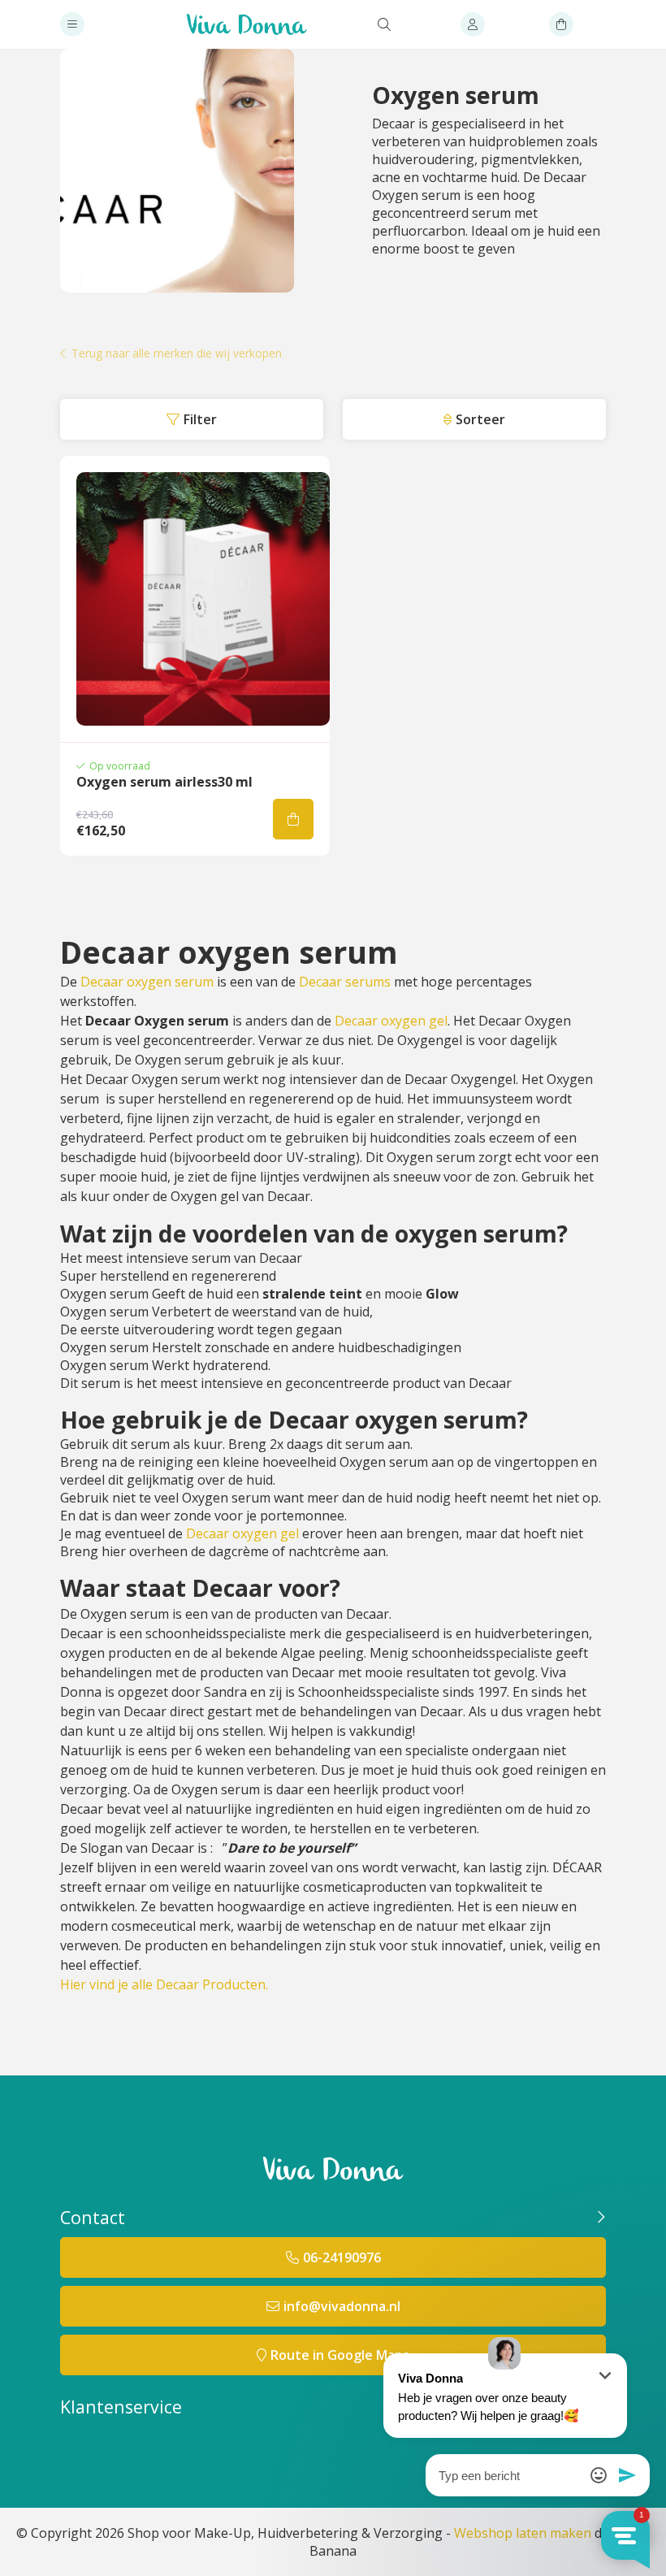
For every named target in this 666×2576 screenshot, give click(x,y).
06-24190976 (342, 2257)
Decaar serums (345, 982)
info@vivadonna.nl (342, 2306)
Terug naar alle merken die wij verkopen (177, 354)
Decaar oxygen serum (147, 982)
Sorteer (480, 419)
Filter (200, 419)
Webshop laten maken (523, 2533)
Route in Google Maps (340, 2355)
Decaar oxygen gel (391, 1021)
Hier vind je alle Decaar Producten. (164, 1984)
